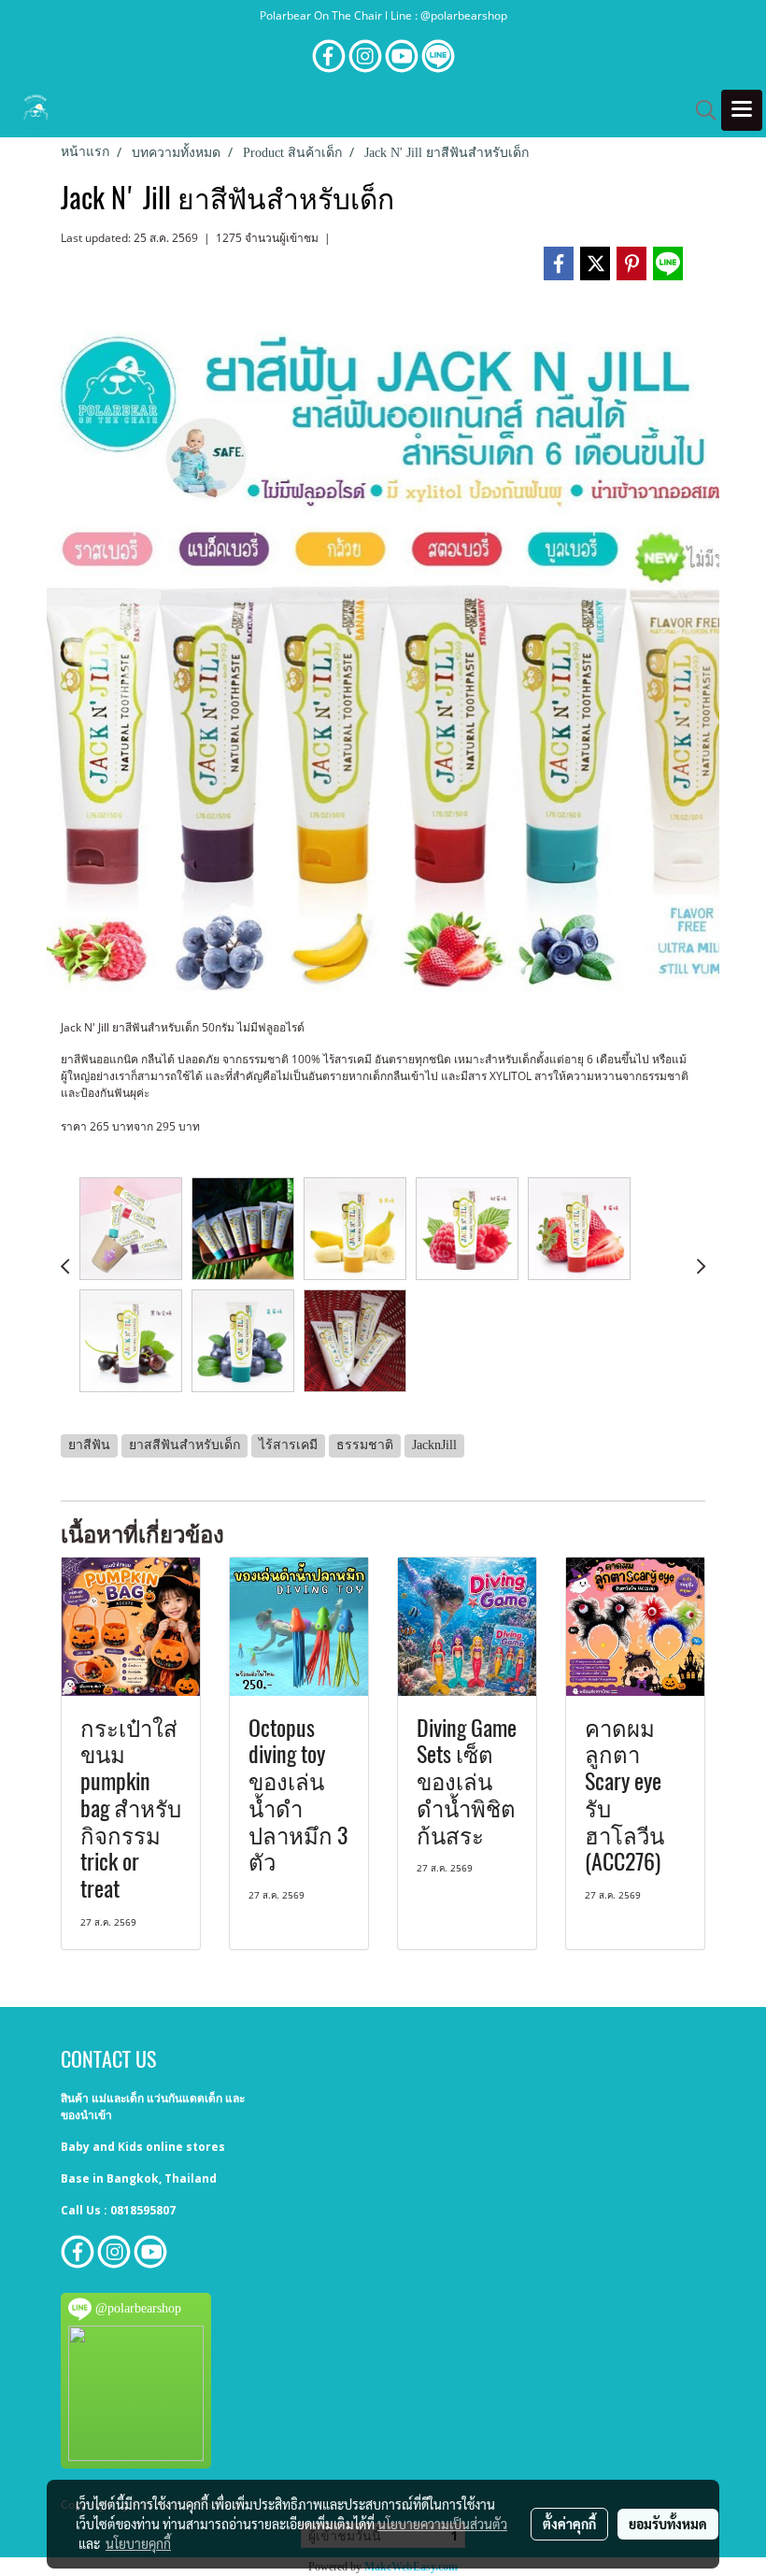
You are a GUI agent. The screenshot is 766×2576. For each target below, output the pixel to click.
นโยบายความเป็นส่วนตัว (442, 2524)
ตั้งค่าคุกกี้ (569, 2524)
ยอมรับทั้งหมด (668, 2524)
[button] (700, 110)
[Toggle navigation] (742, 110)
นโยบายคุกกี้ (138, 2543)
